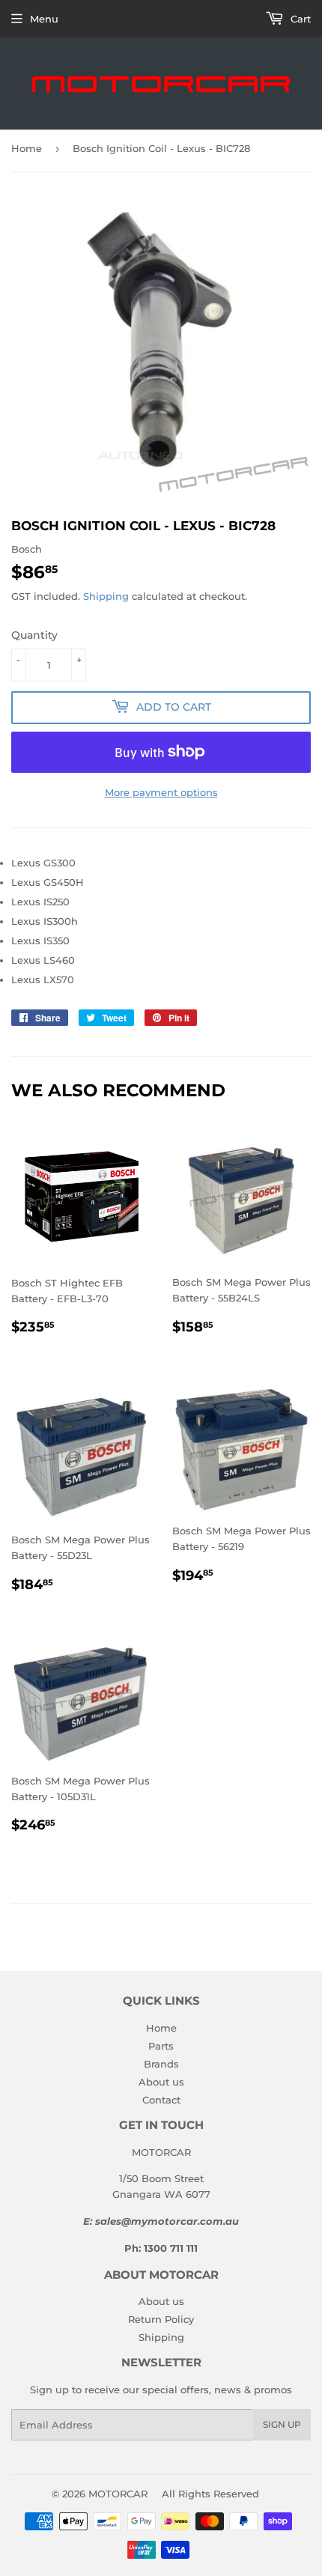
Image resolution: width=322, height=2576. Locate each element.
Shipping (106, 596)
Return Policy (161, 2319)
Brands (161, 2064)
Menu (44, 19)
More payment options (161, 792)
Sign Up (282, 2424)
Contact (161, 2100)
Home (27, 148)
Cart (299, 19)
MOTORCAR (118, 2494)
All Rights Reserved (210, 2494)
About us (161, 2082)
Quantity (34, 635)
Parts (161, 2046)
